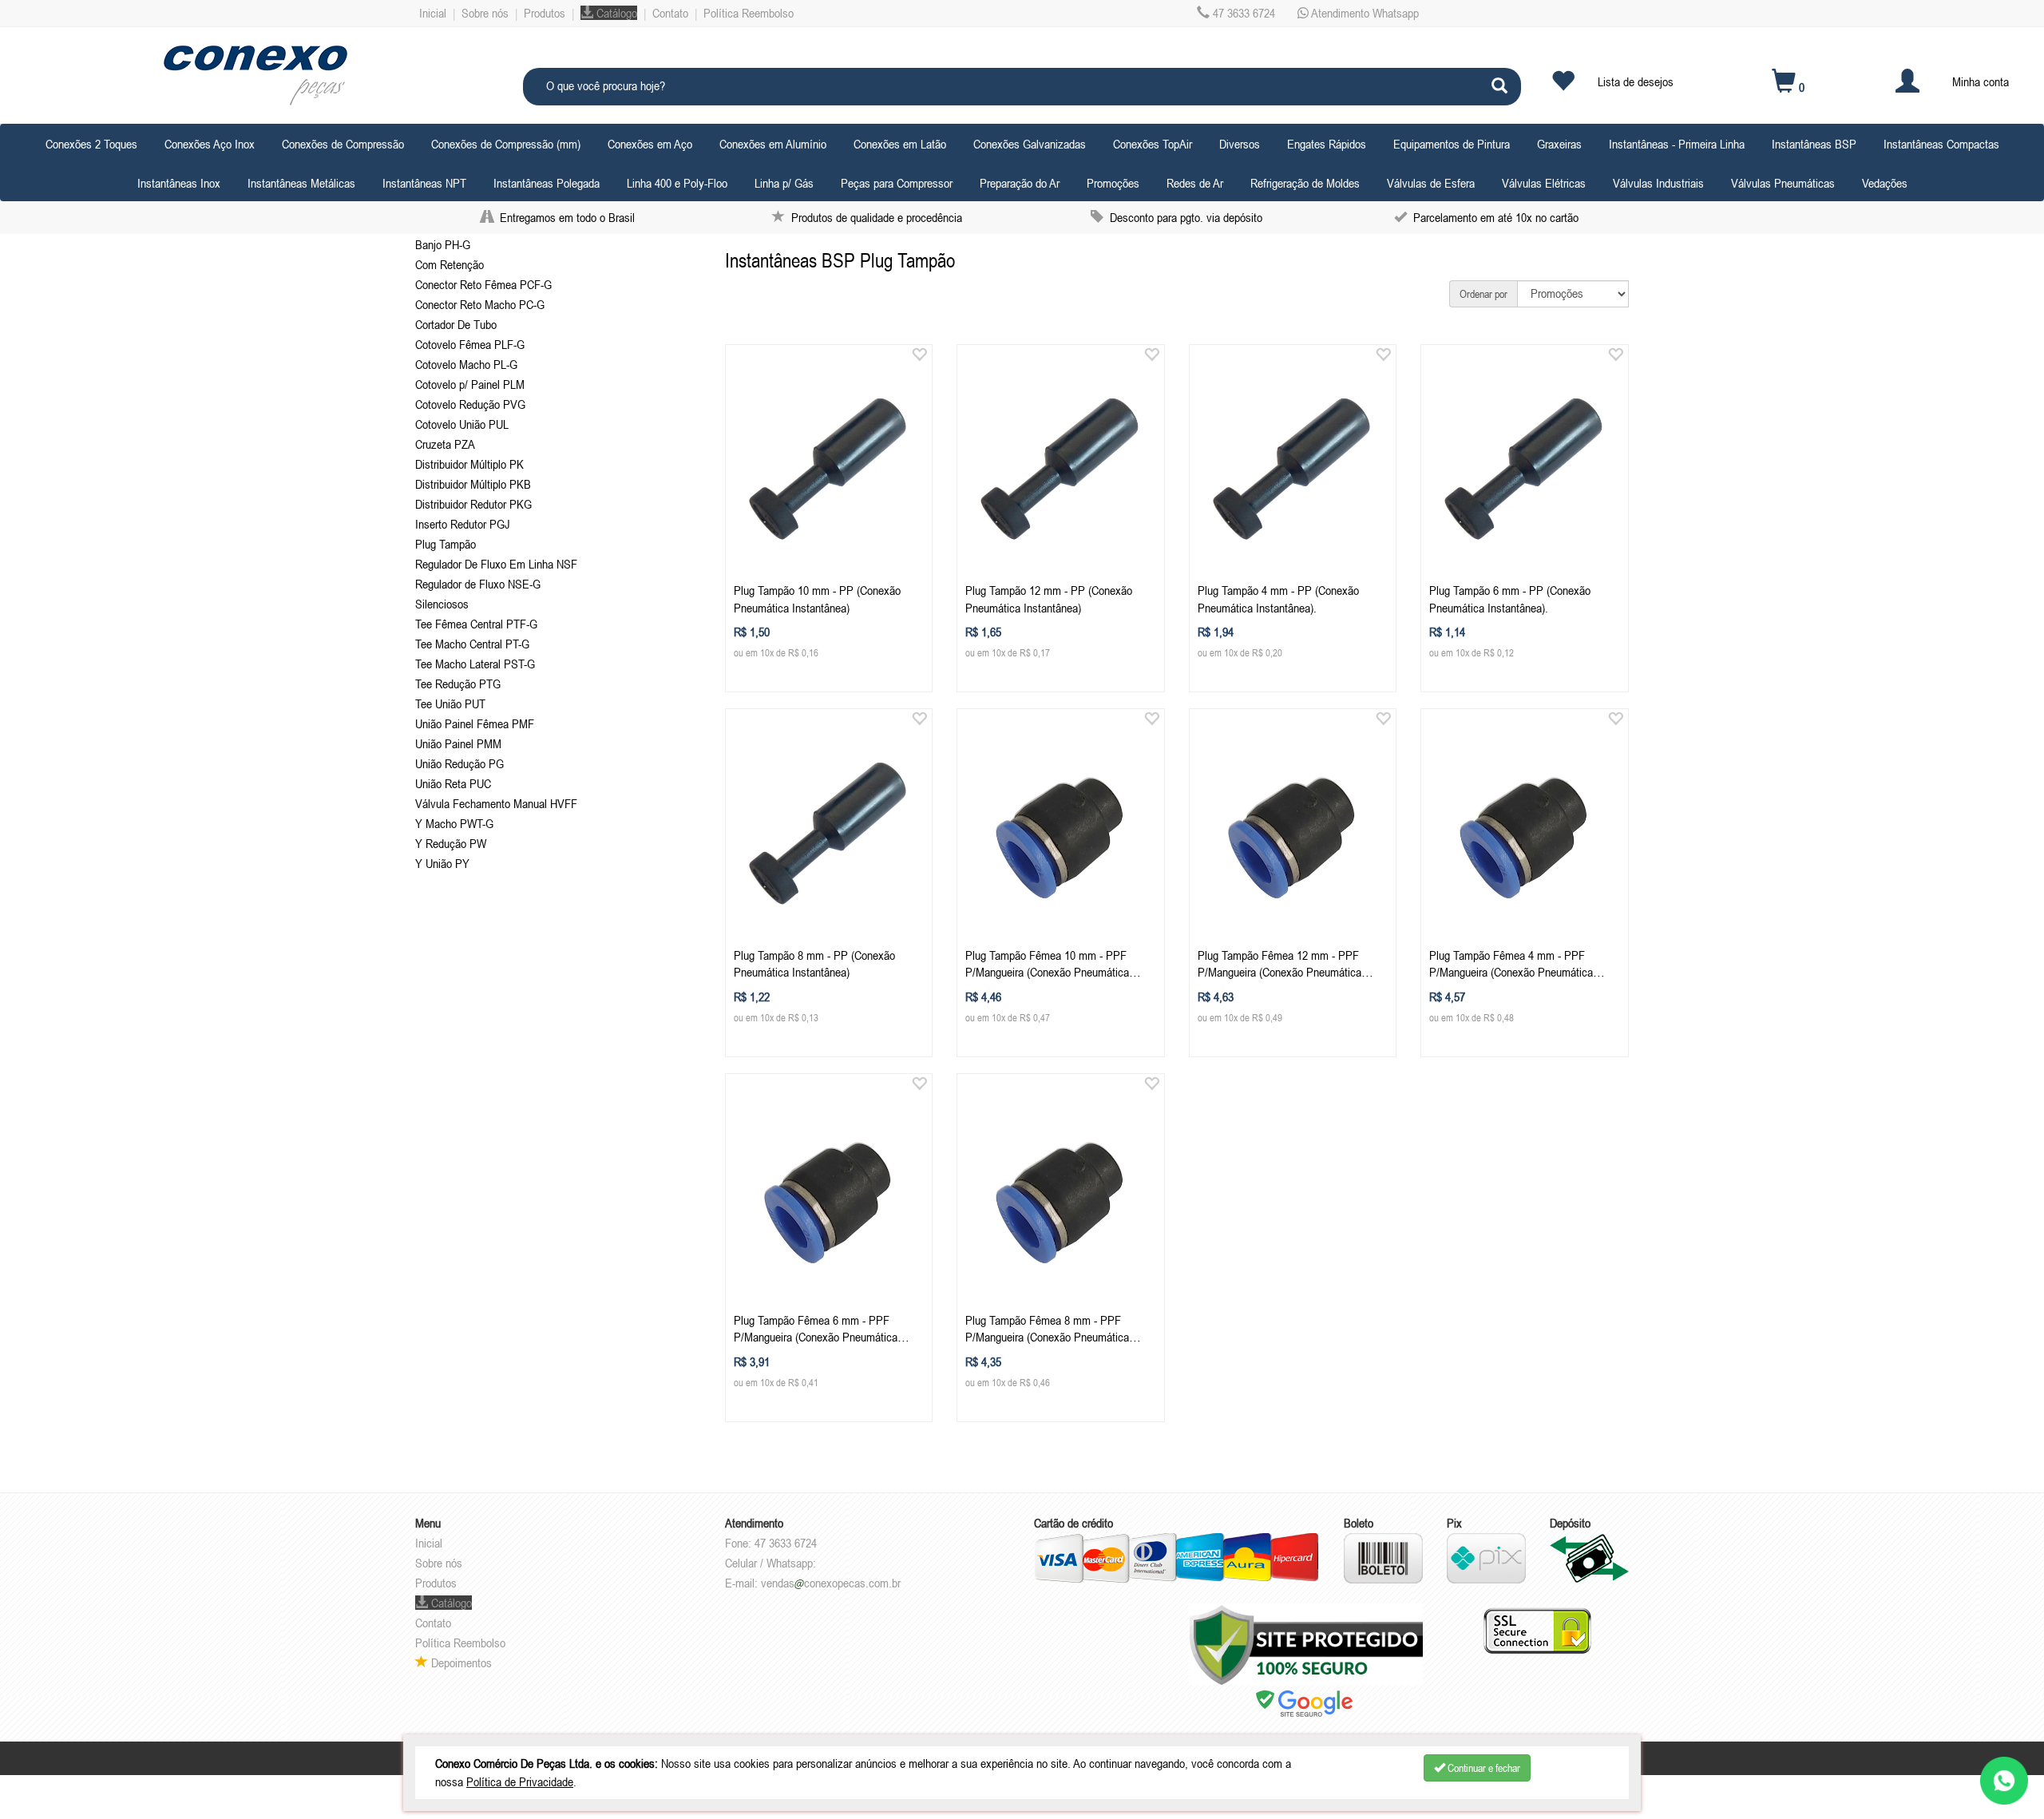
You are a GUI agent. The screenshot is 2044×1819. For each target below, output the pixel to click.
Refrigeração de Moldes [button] (1305, 183)
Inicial (433, 13)
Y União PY (442, 863)
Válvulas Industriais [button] (1658, 183)
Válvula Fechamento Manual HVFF (496, 803)
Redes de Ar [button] (1195, 183)
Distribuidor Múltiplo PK (469, 464)
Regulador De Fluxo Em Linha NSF (496, 564)
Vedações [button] (1885, 183)
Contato (670, 13)
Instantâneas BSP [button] (1814, 144)
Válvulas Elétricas (1544, 183)
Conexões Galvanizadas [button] (1030, 144)
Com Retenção (450, 264)
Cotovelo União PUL (462, 424)
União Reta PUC (453, 783)
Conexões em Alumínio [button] (773, 144)
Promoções (1113, 183)
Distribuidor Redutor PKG (473, 504)
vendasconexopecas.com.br (831, 1583)
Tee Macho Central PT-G (472, 644)
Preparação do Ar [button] (1020, 183)
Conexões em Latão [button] (900, 144)
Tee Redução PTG (458, 684)
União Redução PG (460, 763)
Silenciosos (442, 604)
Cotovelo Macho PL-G (466, 364)
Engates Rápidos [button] (1327, 144)
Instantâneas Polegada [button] (547, 183)
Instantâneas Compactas (1941, 144)
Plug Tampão (446, 544)
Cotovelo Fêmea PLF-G (470, 344)
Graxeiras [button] (1559, 144)
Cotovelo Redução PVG (470, 404)
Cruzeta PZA (445, 444)
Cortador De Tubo (456, 324)
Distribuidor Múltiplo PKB (473, 484)
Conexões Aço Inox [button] (210, 144)
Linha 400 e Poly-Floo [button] (677, 183)
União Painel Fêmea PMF (475, 723)
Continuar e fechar (1483, 1768)
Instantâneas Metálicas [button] (301, 183)
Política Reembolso (749, 13)
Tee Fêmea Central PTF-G (476, 624)
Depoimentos (460, 1662)
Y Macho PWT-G (454, 823)
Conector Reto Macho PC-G (480, 304)
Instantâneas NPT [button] (424, 183)
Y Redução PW (451, 843)
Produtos (545, 13)
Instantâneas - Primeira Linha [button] (1677, 144)
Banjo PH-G (443, 244)
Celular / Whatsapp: (770, 1563)
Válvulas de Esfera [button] (1431, 183)
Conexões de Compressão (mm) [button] (506, 144)
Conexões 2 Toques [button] (91, 144)
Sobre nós (485, 13)
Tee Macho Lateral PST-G (475, 664)
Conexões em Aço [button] (650, 144)
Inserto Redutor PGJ (463, 524)
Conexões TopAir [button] (1153, 144)
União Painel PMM (458, 743)
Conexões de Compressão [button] (343, 144)
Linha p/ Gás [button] (784, 183)
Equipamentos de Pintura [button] (1452, 144)
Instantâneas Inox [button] (179, 183)
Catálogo (615, 13)
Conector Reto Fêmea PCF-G (483, 284)
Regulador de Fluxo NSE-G (478, 584)
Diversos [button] (1240, 144)
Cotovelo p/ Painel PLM (470, 384)
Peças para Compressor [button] (897, 183)
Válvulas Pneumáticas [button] (1783, 183)
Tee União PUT (450, 703)
